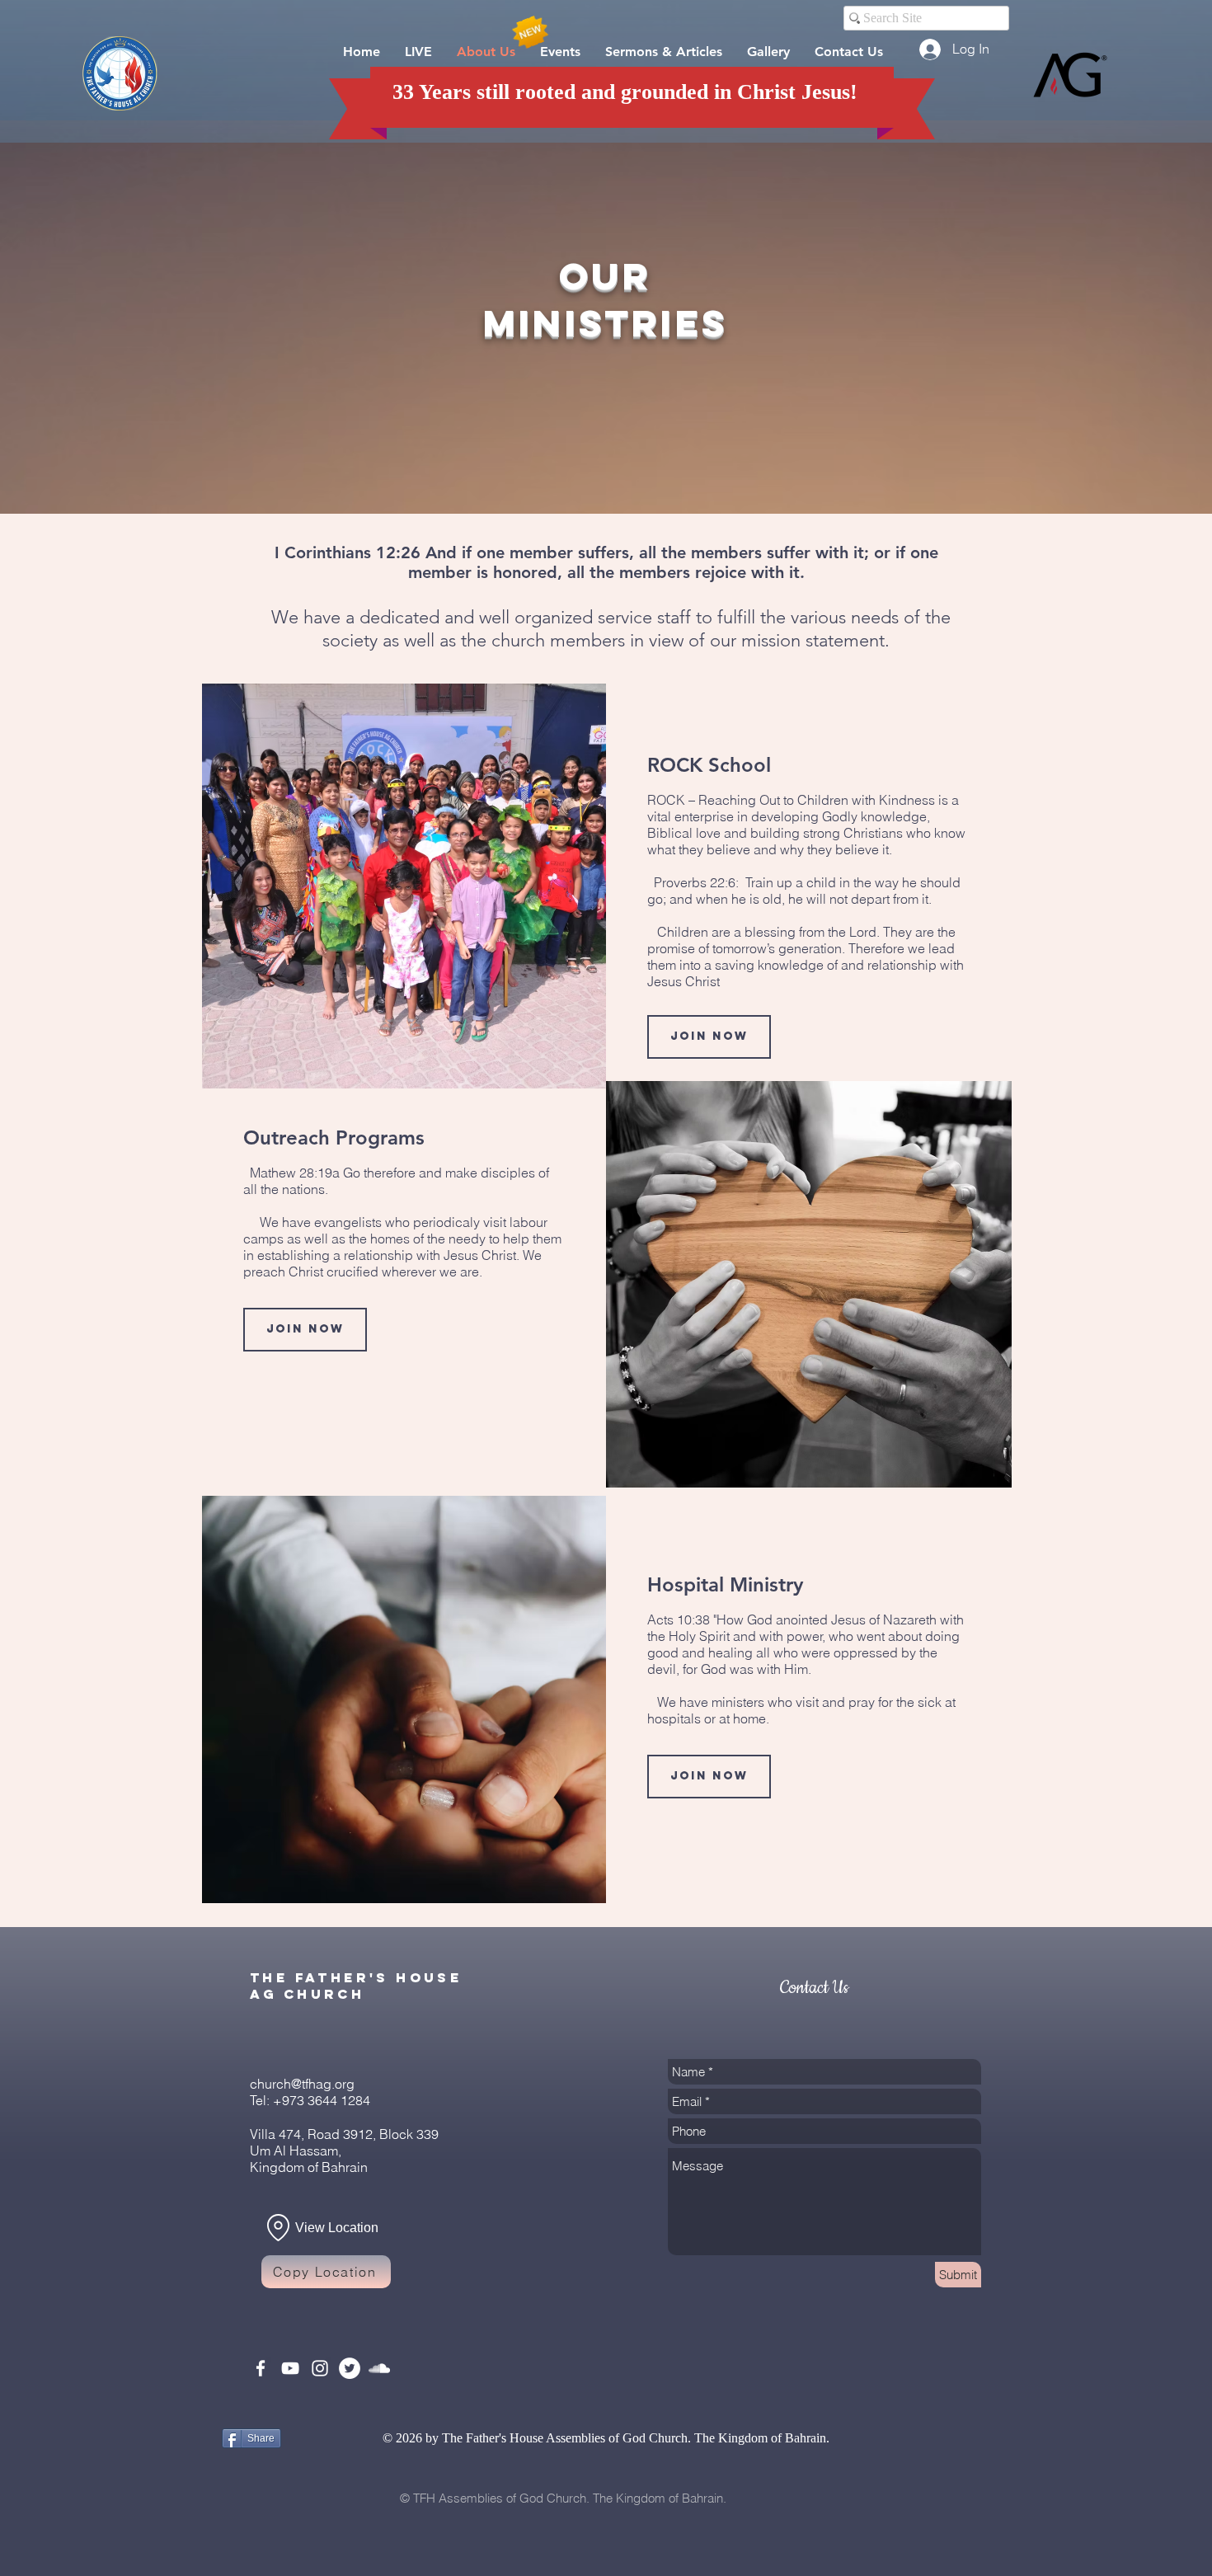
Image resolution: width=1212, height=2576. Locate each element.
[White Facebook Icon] (261, 2368)
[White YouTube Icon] (290, 2368)
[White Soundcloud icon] (379, 2368)
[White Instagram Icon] (320, 2368)
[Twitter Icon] (350, 2368)
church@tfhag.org (302, 2084)
